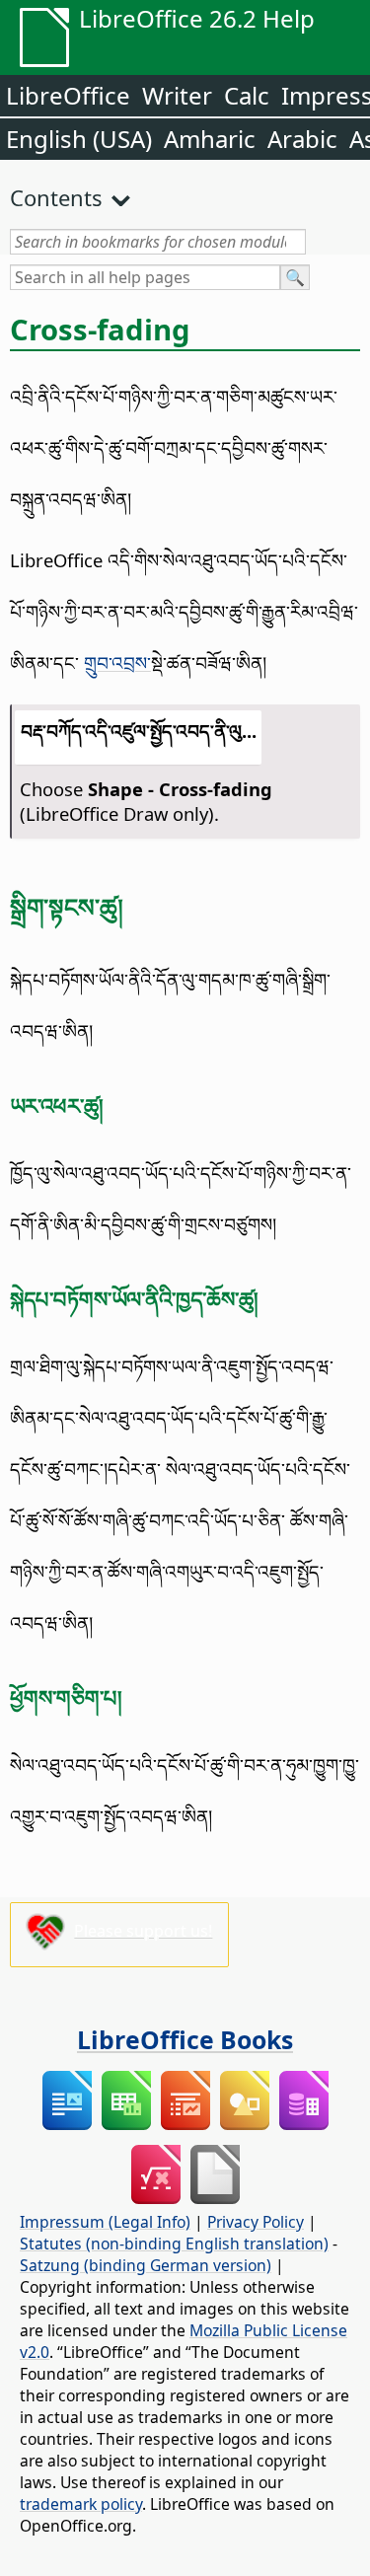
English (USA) (79, 139)
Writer (177, 95)
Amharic (210, 139)
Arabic (302, 139)
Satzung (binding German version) (146, 2265)
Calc (247, 95)
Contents (56, 197)
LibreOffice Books (185, 2039)
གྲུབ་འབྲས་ (117, 662)
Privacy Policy (256, 2222)
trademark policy (81, 2504)
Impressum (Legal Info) (105, 2222)
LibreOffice (68, 95)
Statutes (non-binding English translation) (174, 2244)
